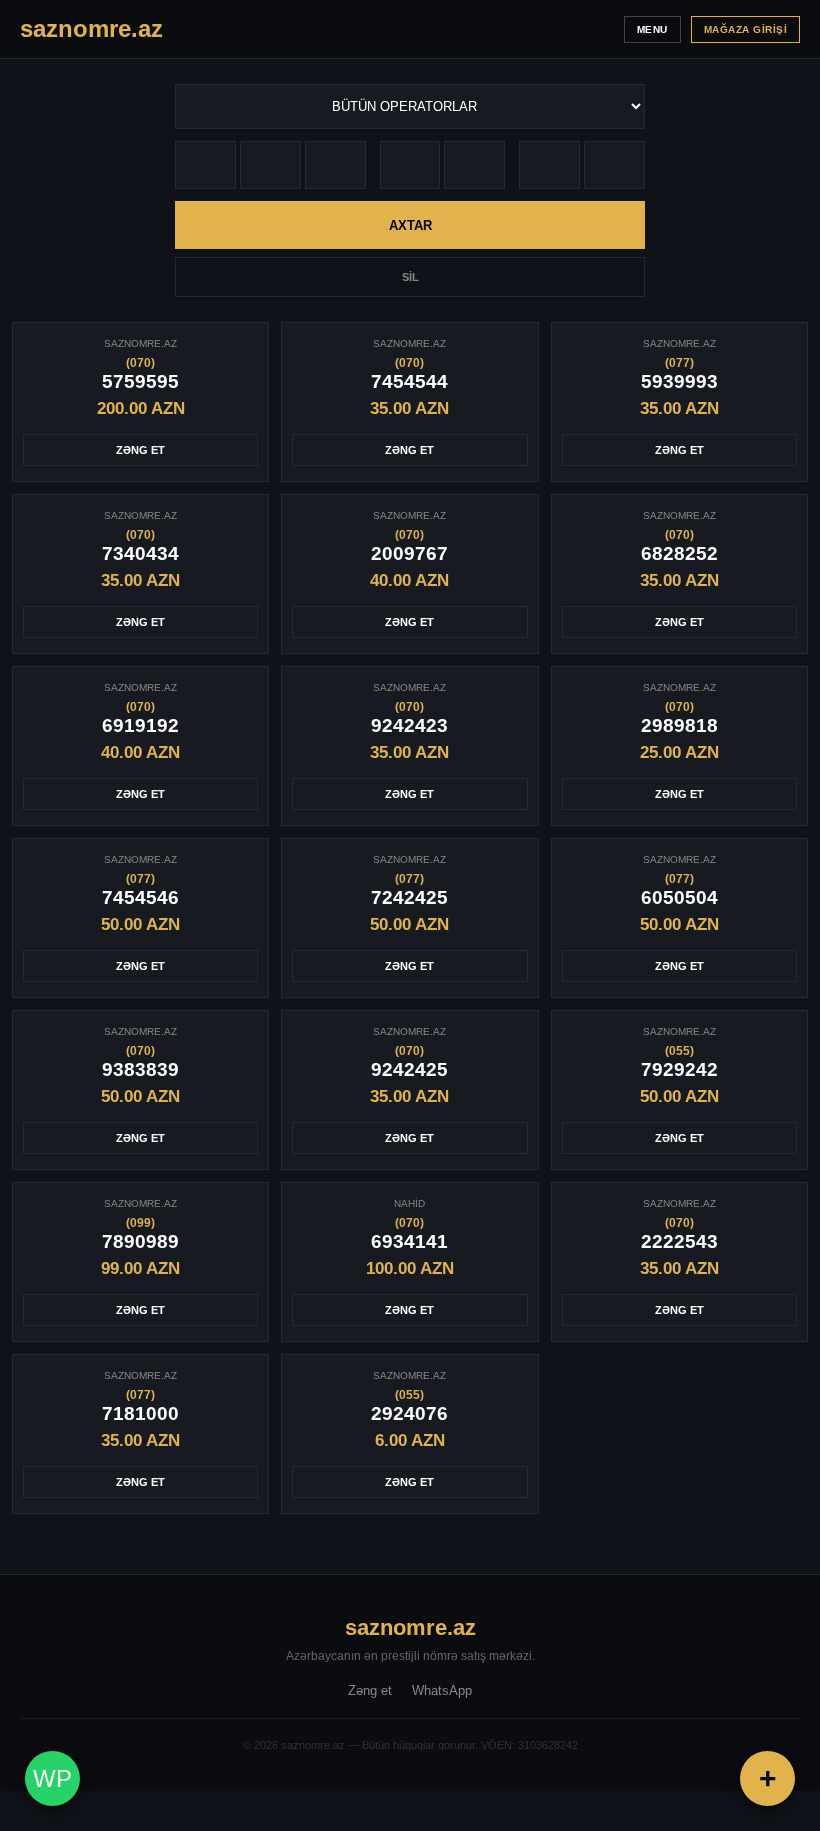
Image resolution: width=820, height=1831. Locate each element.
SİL (410, 277)
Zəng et (370, 1690)
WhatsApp (442, 1690)
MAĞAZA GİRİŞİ (746, 29)
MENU (652, 29)
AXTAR (410, 225)
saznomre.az (410, 1627)
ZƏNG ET (140, 450)
